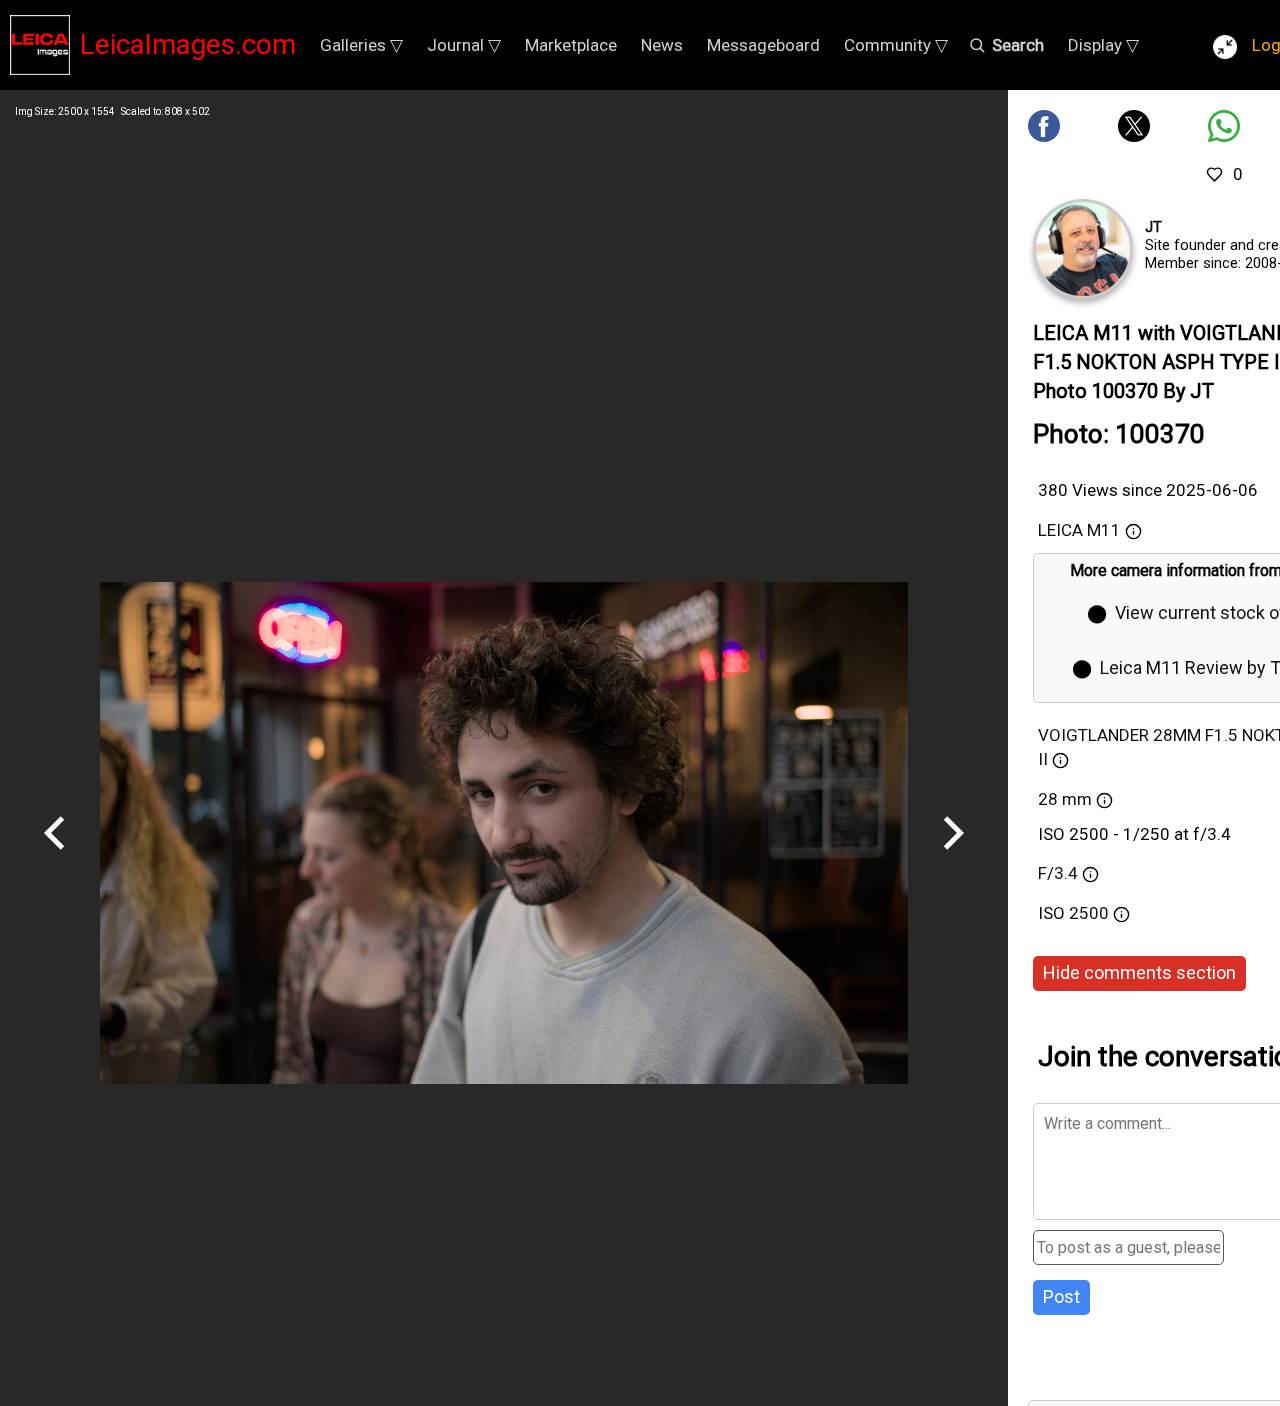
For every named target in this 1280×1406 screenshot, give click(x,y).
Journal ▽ (464, 45)
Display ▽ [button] (1103, 45)
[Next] (953, 857)
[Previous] (55, 857)
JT (1153, 227)
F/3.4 (1058, 873)
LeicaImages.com (188, 44)
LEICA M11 (1079, 530)
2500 (1091, 913)
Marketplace (571, 45)
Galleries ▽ (361, 45)
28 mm (1065, 799)
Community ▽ (896, 45)
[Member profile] (1083, 249)
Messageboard (763, 45)
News (662, 45)
